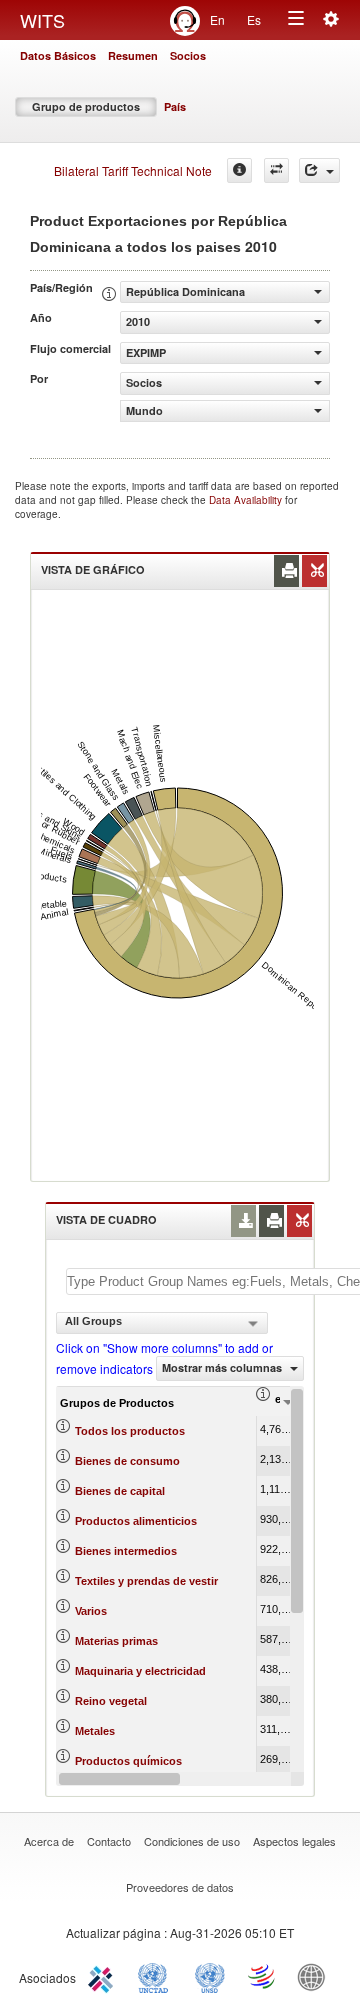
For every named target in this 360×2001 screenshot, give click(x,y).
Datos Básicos (58, 55)
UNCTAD (157, 1976)
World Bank (316, 1976)
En (217, 19)
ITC (104, 1976)
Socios (188, 55)
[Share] (319, 170)
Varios (91, 1611)
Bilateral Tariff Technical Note (133, 170)
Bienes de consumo (127, 1461)
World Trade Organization (263, 1976)
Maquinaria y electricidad (140, 1671)
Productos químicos (128, 1761)
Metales (95, 1731)
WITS (42, 20)
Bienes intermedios (126, 1551)
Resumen (133, 55)
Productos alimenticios (136, 1521)
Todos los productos (130, 1431)
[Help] (239, 170)
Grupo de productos (86, 106)
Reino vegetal (111, 1701)
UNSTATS (210, 1976)
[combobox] (162, 1323)
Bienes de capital (120, 1491)
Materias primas (116, 1641)
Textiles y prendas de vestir (146, 1581)
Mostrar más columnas (223, 1367)
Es (254, 19)
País (175, 106)
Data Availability (247, 500)
